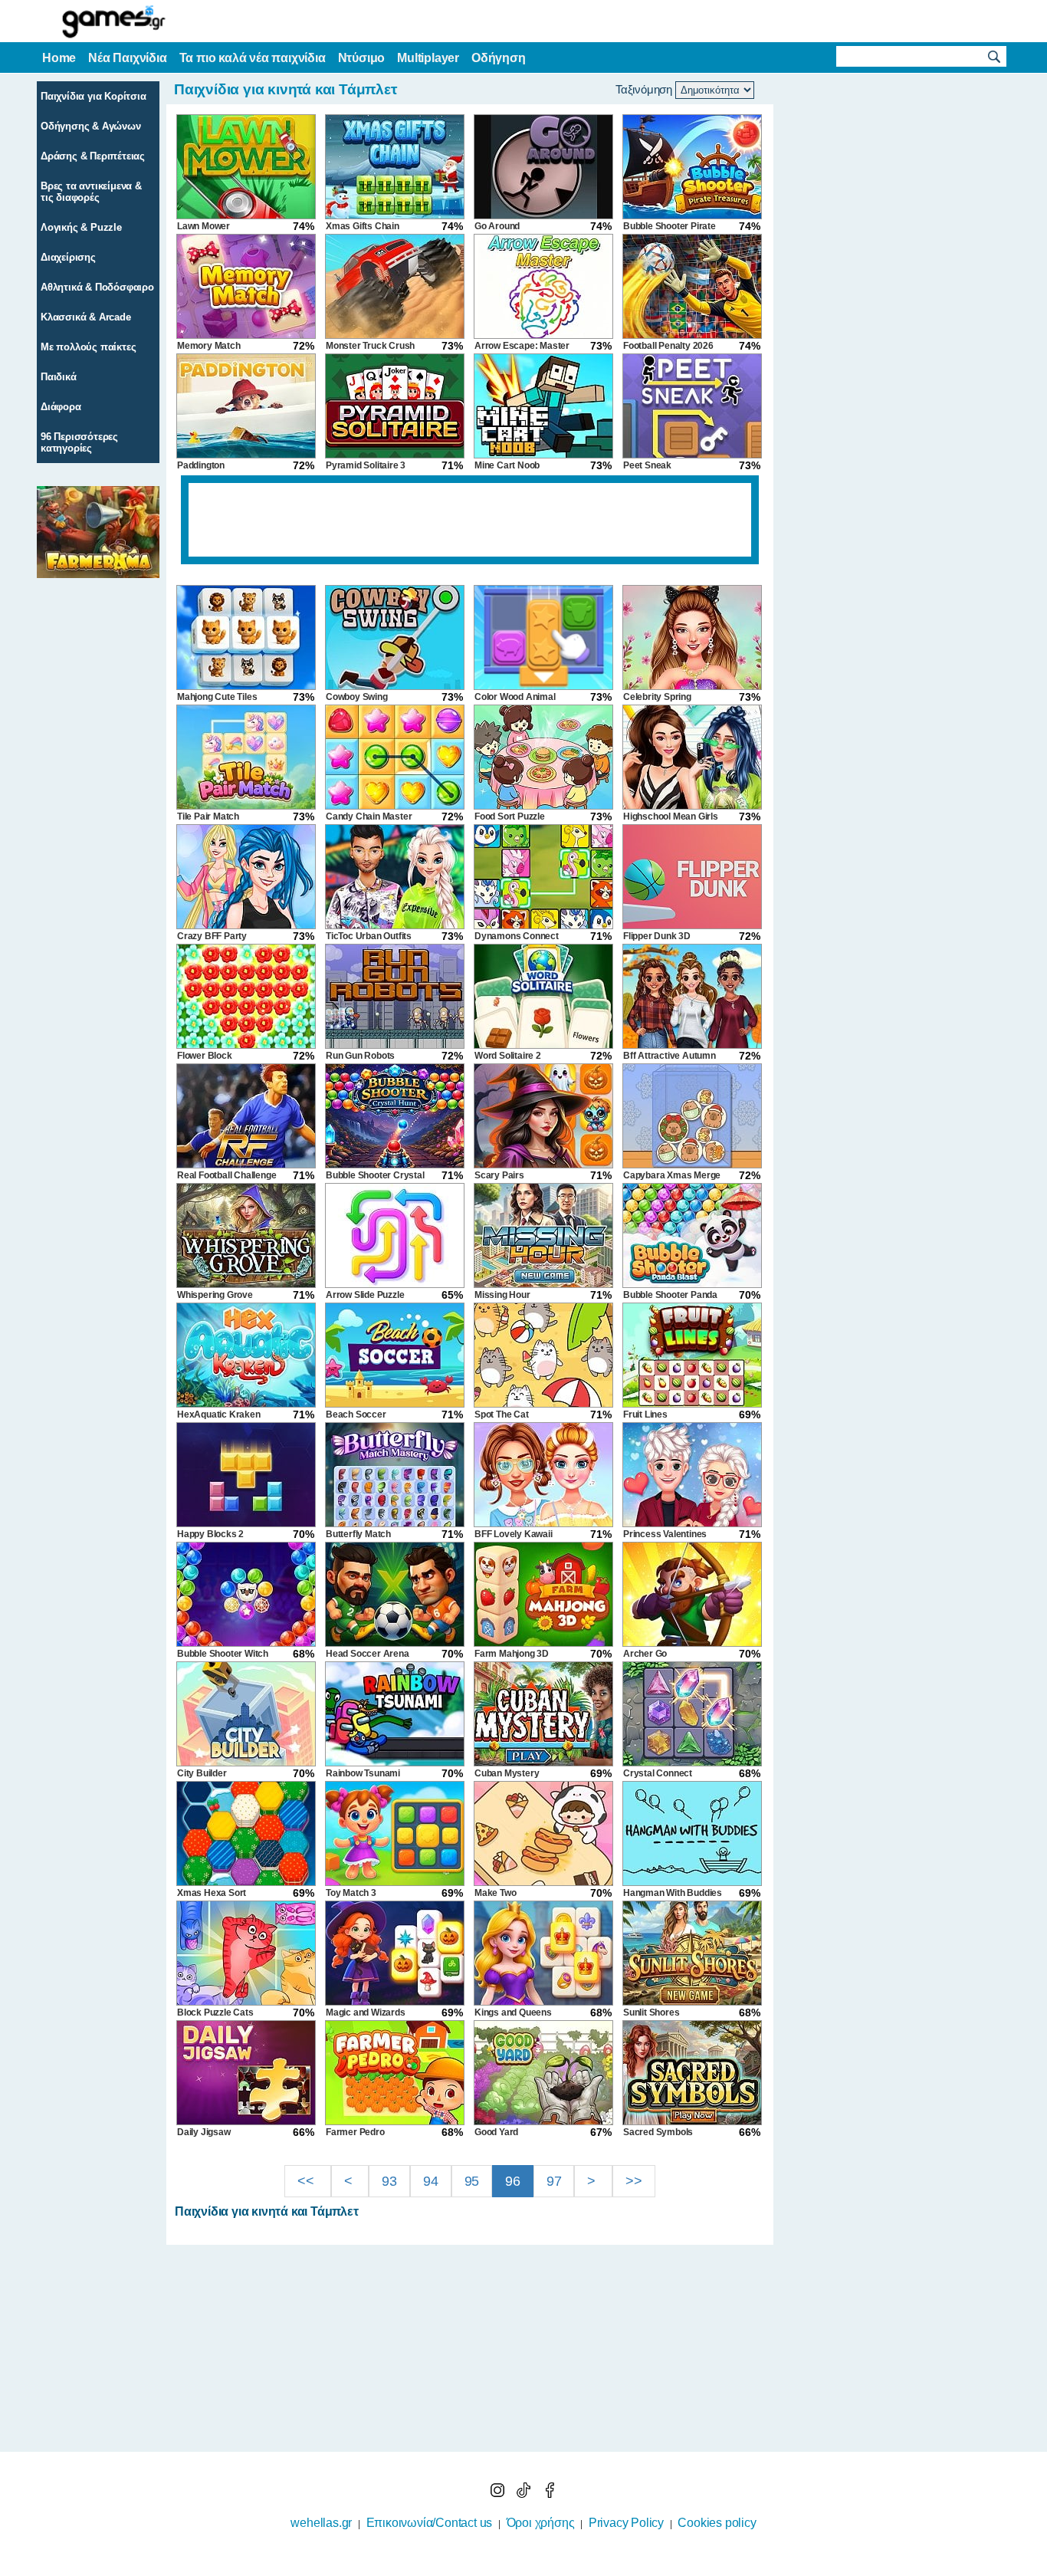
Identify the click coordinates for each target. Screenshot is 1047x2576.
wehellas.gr (321, 2523)
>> (634, 2181)
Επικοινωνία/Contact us (430, 2523)
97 (554, 2181)
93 (389, 2181)
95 (472, 2181)
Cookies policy (717, 2523)
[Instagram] (499, 2494)
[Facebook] (550, 2494)
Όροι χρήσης (541, 2523)
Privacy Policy (626, 2523)
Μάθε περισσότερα (514, 2566)
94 (431, 2181)
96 (513, 2181)
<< (307, 2181)
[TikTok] (525, 2494)
